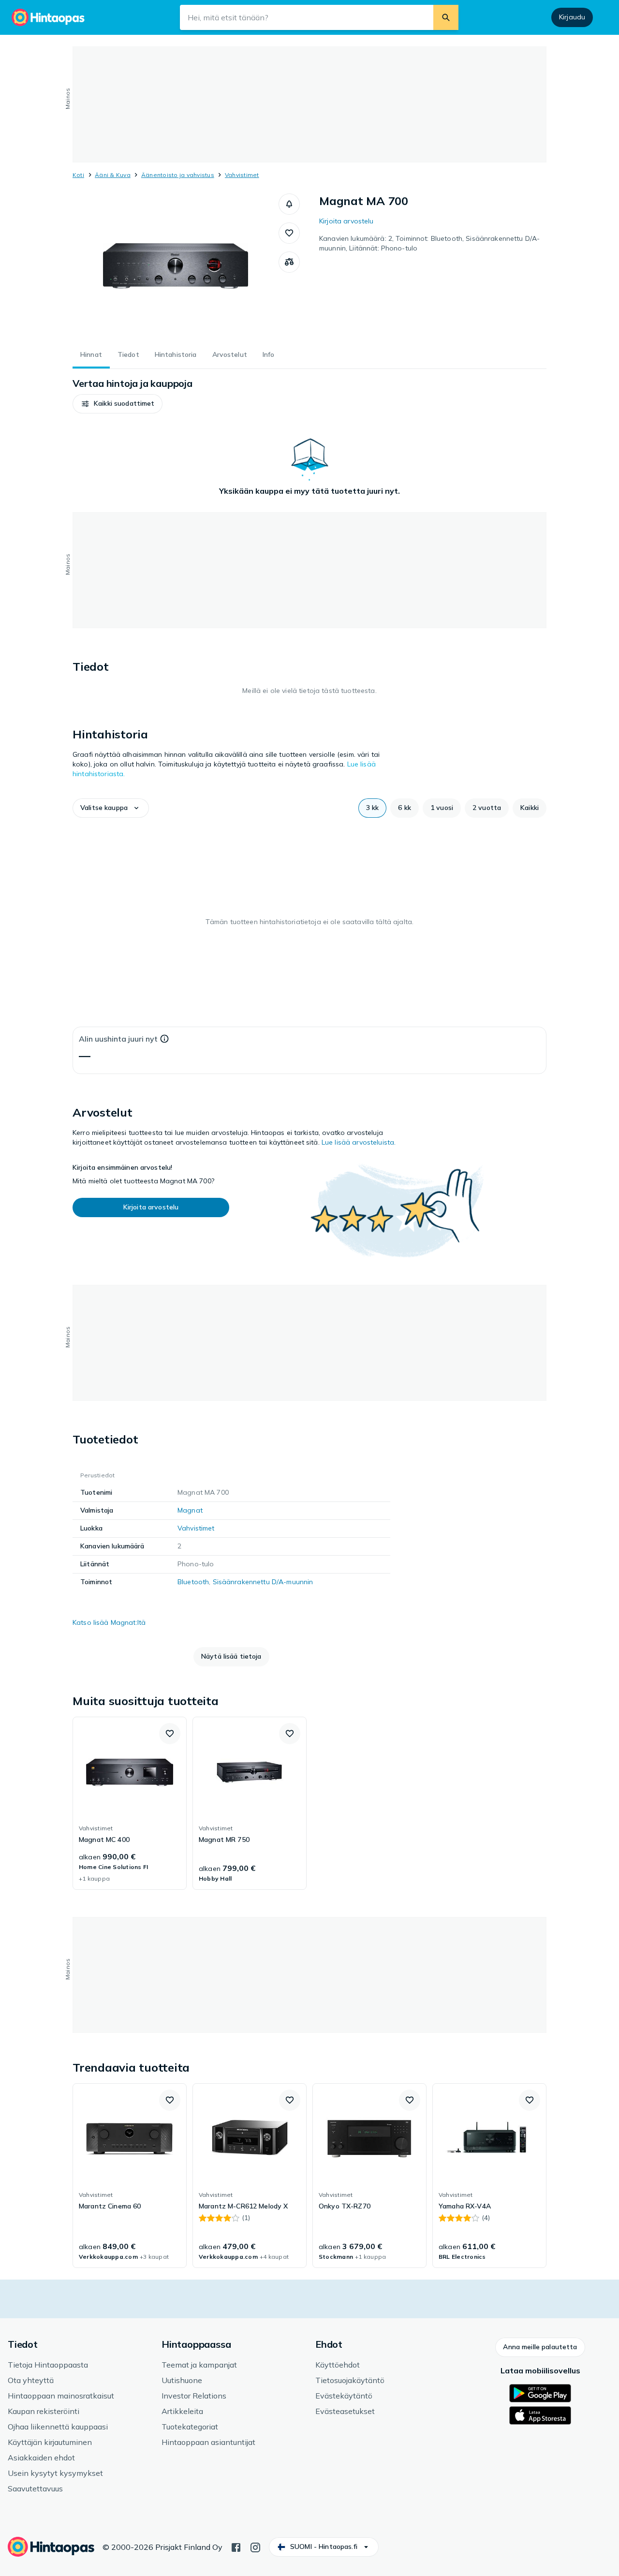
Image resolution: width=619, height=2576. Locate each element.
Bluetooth (193, 1582)
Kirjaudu (572, 17)
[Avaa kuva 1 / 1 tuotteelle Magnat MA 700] (176, 266)
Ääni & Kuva (113, 175)
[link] (130, 1803)
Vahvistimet (242, 175)
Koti (78, 175)
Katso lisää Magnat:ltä (109, 1622)
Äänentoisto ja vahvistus (178, 175)
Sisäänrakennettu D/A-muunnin (263, 1582)
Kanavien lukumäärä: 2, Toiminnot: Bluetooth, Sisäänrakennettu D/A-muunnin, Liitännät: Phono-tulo (429, 243)
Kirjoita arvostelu (346, 221)
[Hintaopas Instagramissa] (255, 2547)
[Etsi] (446, 17)
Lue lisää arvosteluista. (359, 1142)
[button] (289, 204)
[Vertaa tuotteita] (289, 262)
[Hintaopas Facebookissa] (236, 2547)
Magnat (190, 1510)
